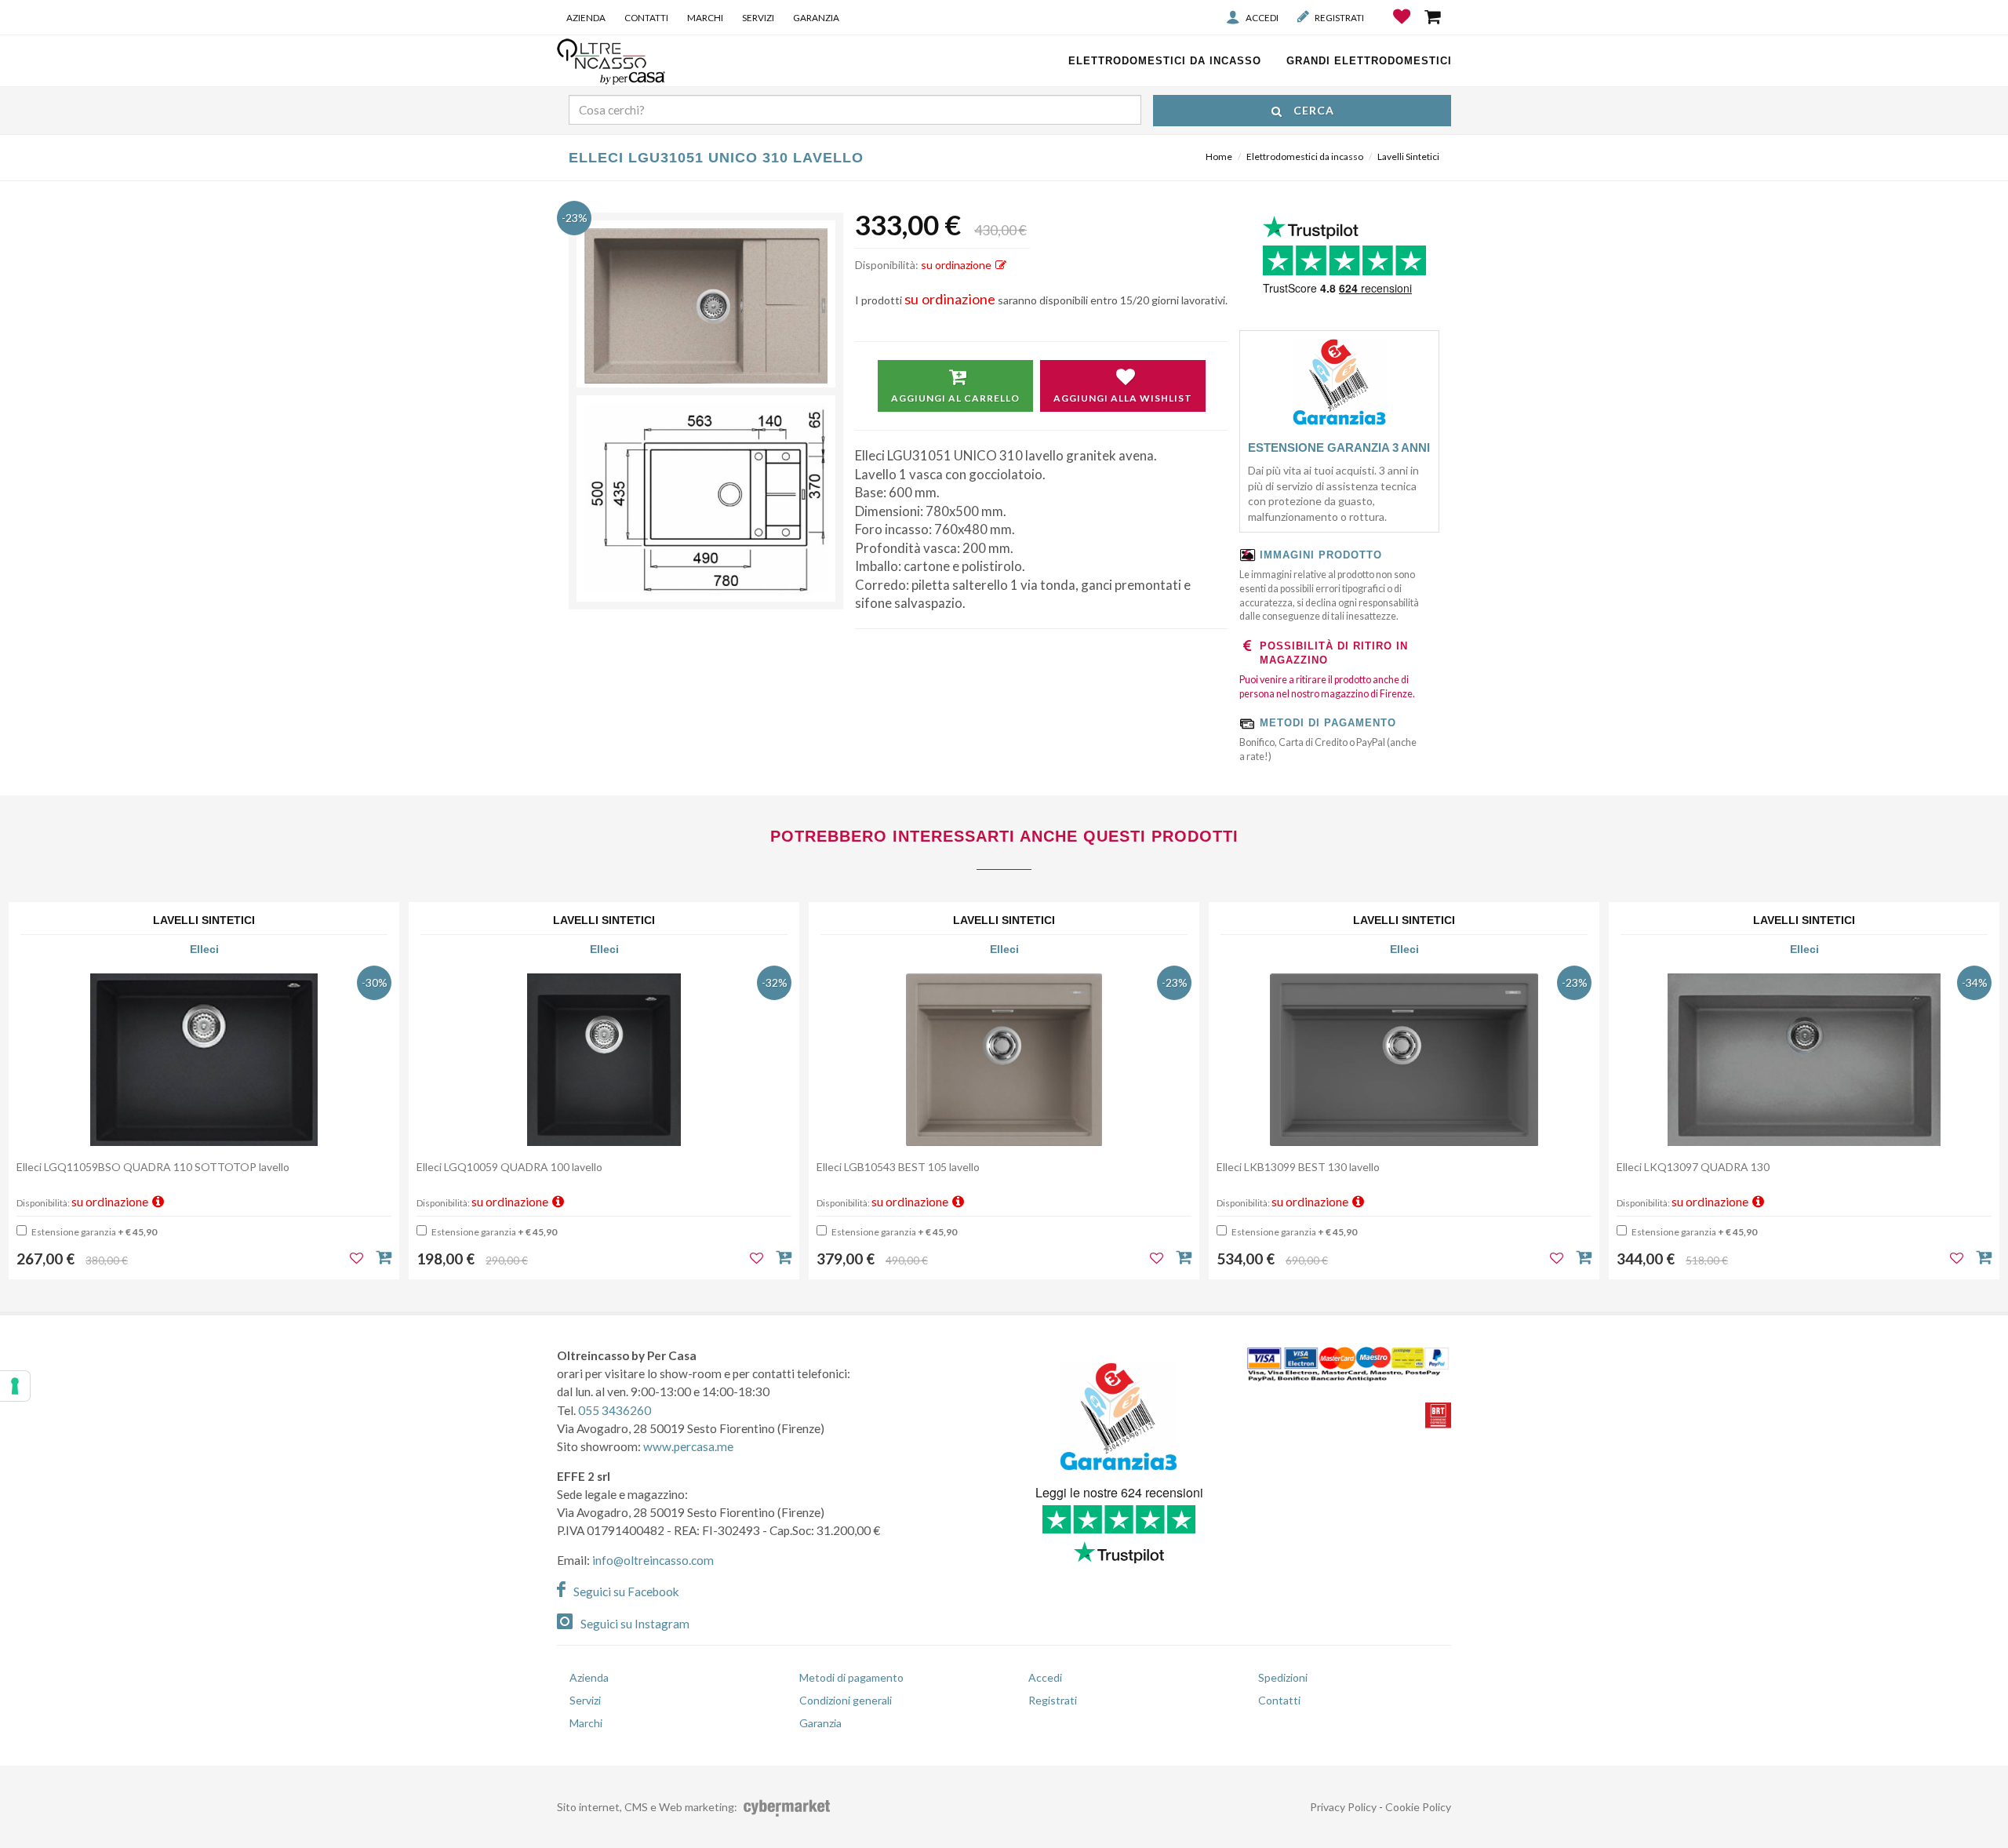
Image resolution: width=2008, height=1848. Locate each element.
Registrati (1339, 17)
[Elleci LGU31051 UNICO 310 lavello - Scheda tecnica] (706, 498)
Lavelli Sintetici (1408, 156)
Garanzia (816, 17)
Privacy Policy (1343, 1807)
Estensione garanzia (93, 1232)
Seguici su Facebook (626, 1592)
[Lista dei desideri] (1403, 28)
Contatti (646, 17)
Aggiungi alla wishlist (1123, 398)
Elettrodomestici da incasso (1305, 156)
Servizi (758, 17)
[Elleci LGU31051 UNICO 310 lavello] (706, 306)
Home (1219, 156)
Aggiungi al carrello (955, 398)
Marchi (705, 17)
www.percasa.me (688, 1446)
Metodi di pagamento (851, 1677)
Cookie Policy (1418, 1807)
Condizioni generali (846, 1700)
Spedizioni (1283, 1677)
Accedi (1262, 17)
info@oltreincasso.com (653, 1560)
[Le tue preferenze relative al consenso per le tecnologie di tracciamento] (15, 1386)
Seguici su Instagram (635, 1624)
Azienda (586, 17)
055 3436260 (615, 1410)
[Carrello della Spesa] (1434, 16)
